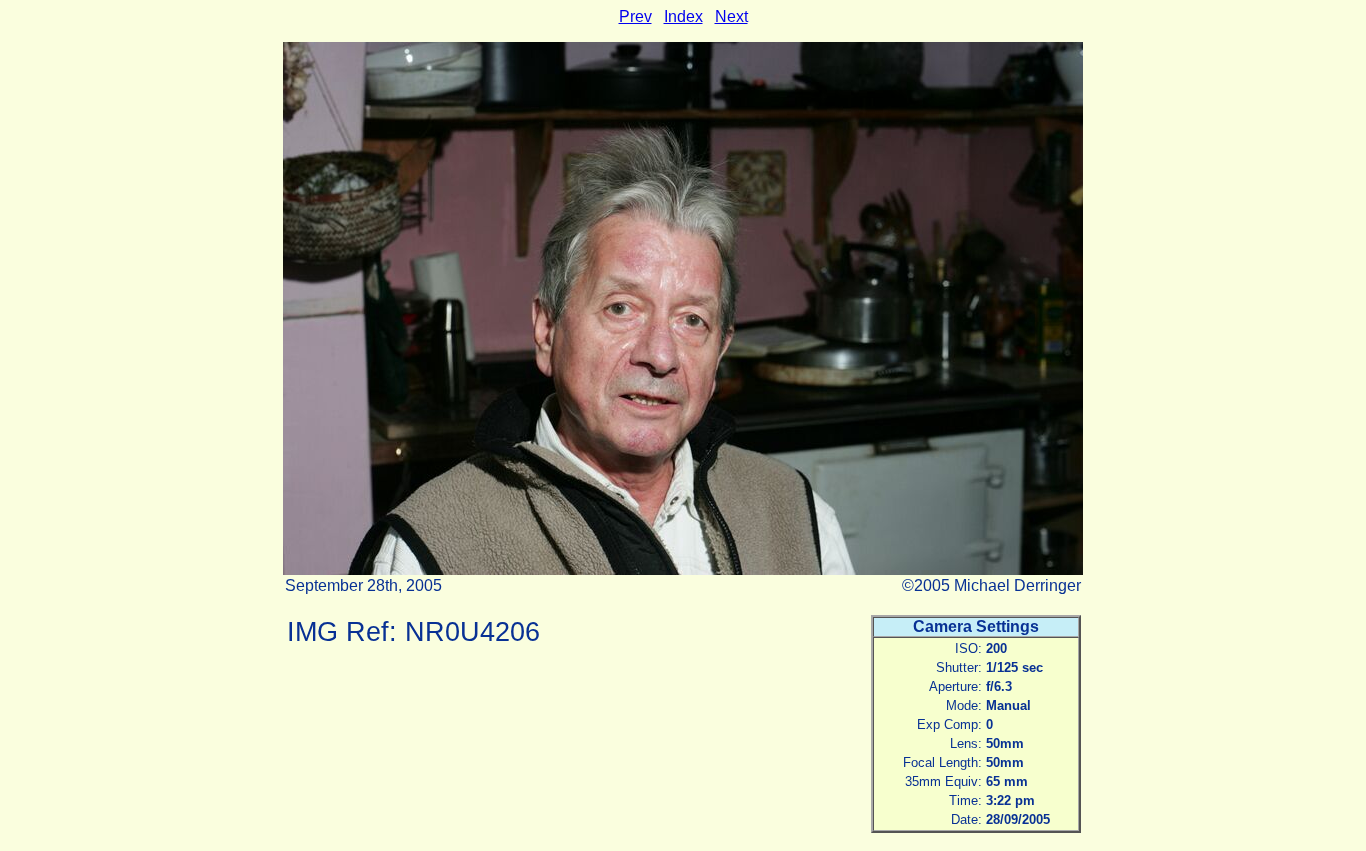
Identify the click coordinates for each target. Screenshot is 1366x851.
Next (731, 16)
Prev (635, 16)
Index (683, 16)
